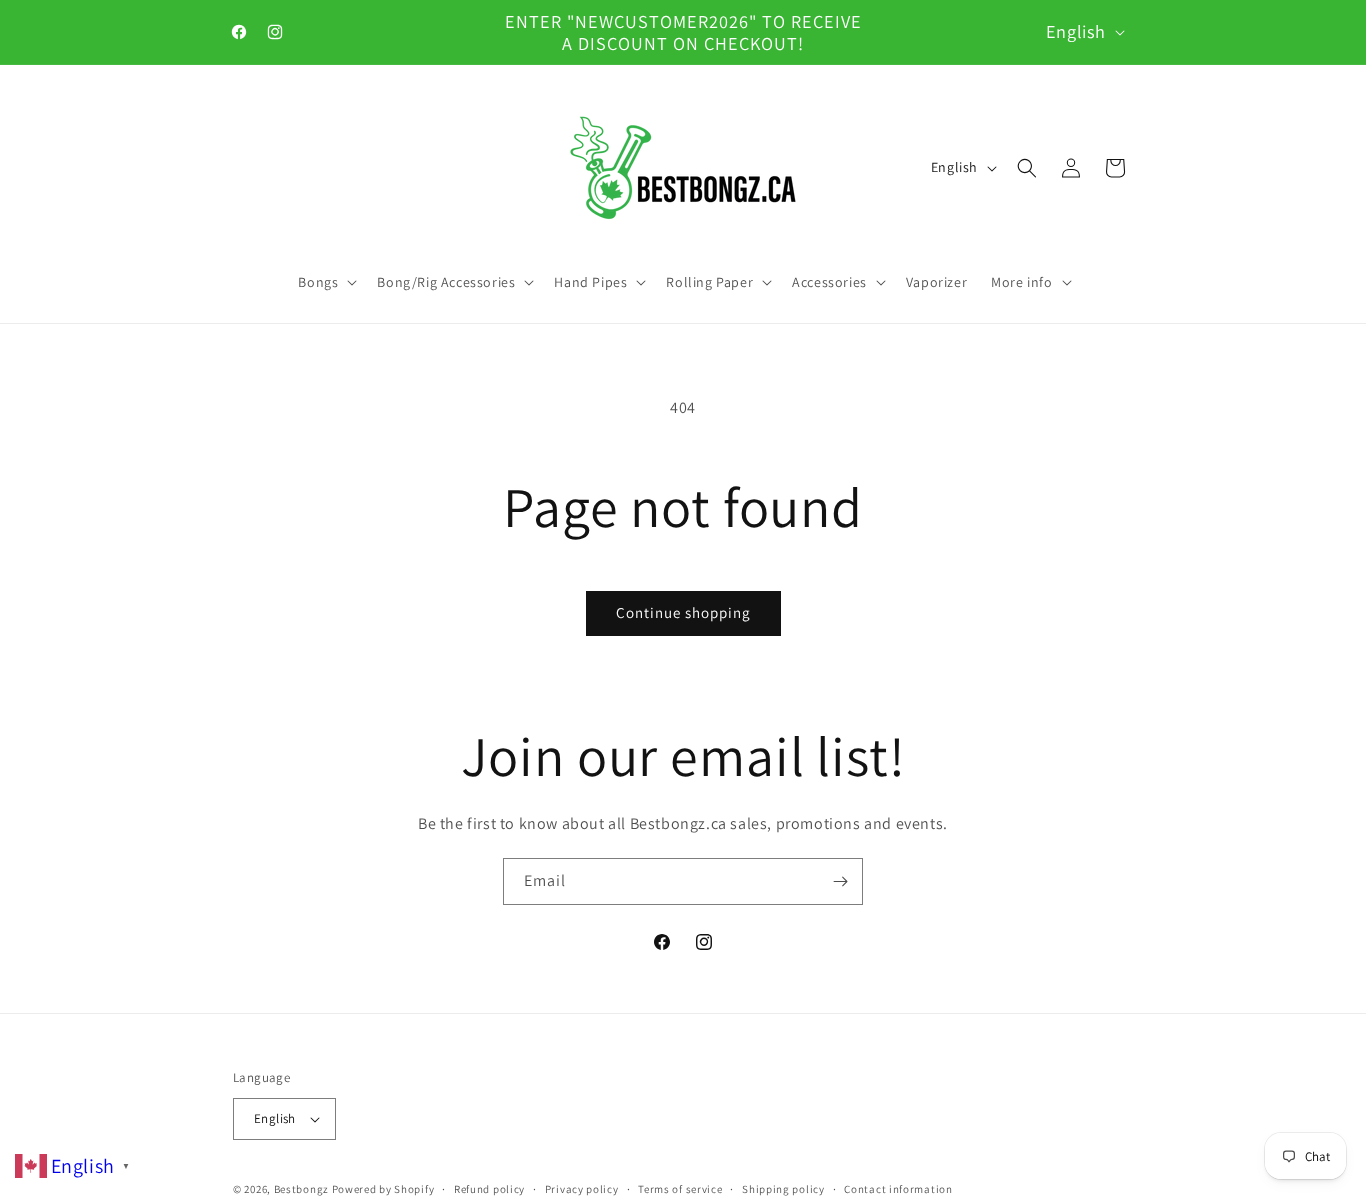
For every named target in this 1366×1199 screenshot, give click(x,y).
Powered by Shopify (383, 1189)
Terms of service (680, 1189)
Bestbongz (301, 1189)
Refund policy (489, 1189)
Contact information (898, 1189)
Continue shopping (683, 612)
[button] (325, 282)
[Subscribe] (840, 881)
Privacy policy (582, 1189)
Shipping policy (783, 1189)
